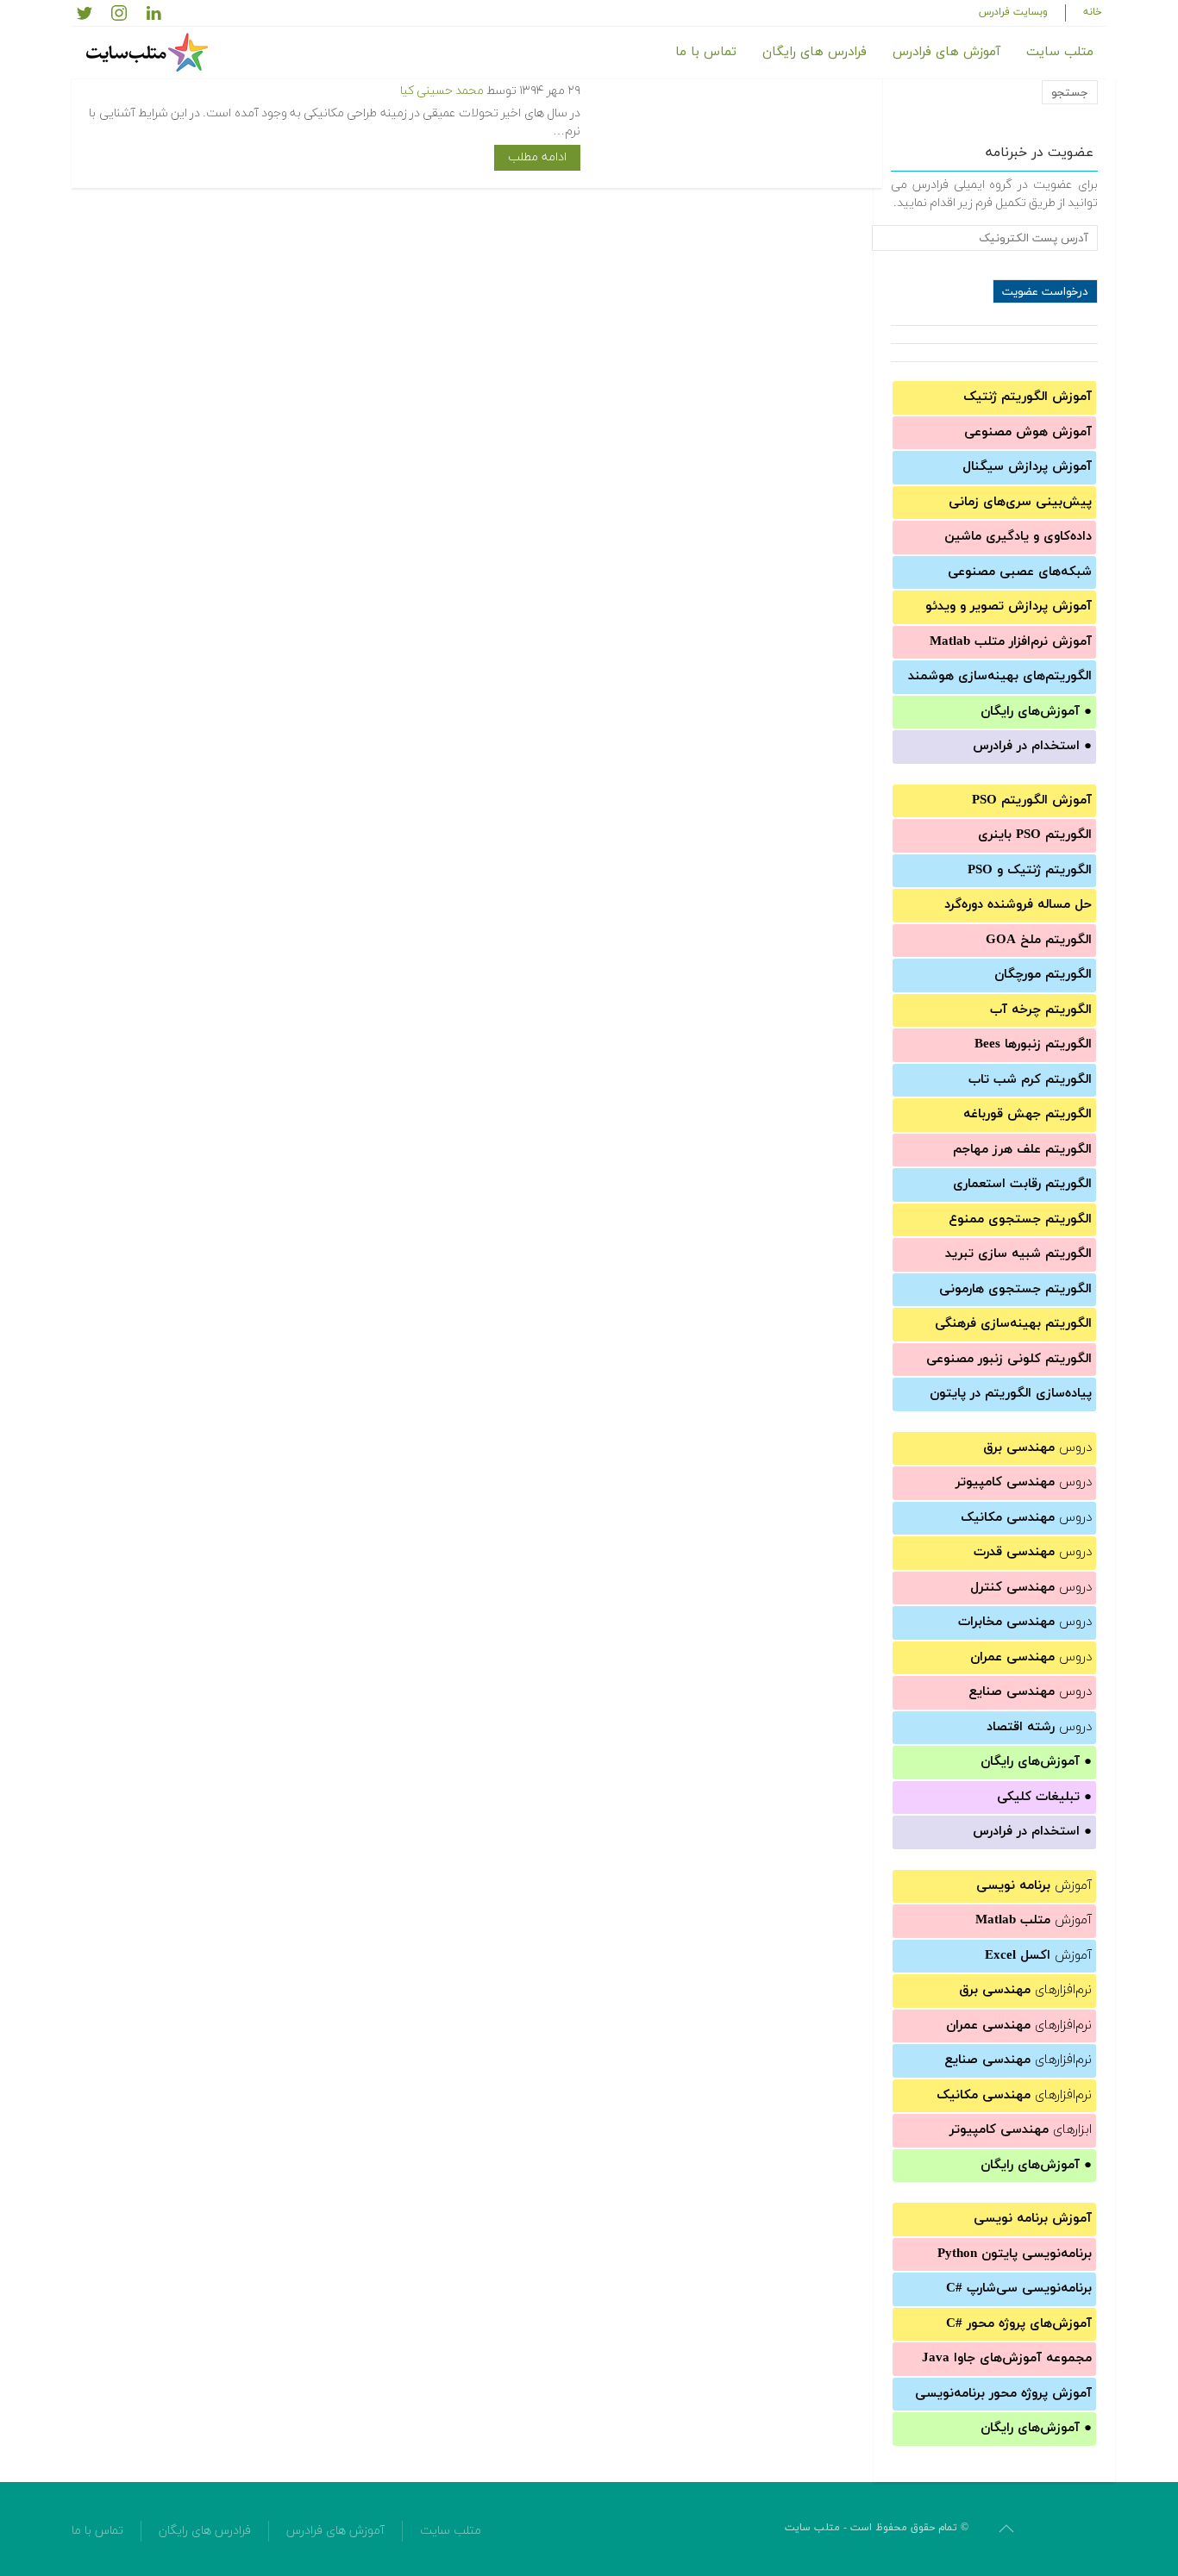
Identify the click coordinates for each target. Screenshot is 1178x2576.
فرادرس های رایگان (815, 52)
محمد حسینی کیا (442, 91)
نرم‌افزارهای (1025, 1990)
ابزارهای (1021, 2130)
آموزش (1034, 1886)
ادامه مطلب (537, 157)
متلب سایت (1060, 52)
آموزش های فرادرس (946, 52)
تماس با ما (706, 52)
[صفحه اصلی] (149, 53)
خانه (1093, 12)
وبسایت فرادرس (1013, 12)
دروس (1037, 1448)
